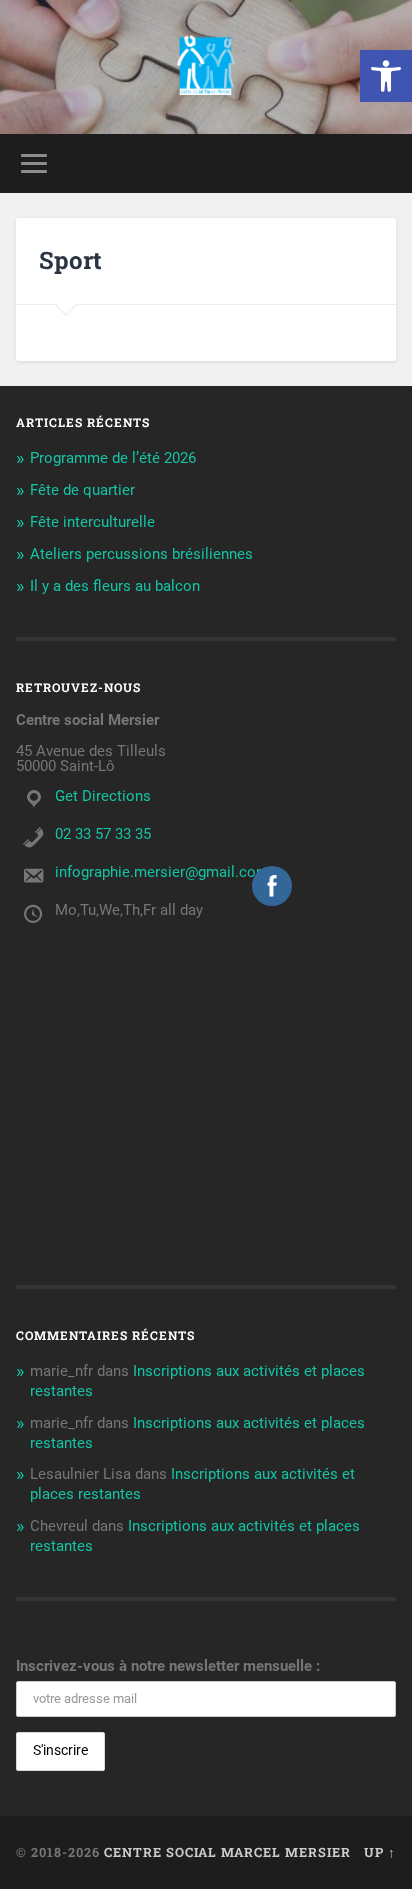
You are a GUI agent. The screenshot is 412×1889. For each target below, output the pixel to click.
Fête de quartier (82, 490)
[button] (386, 76)
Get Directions (103, 796)
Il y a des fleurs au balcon (115, 586)
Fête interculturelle (92, 522)
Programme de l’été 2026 (113, 458)
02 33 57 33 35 (103, 834)
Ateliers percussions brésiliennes (141, 554)
